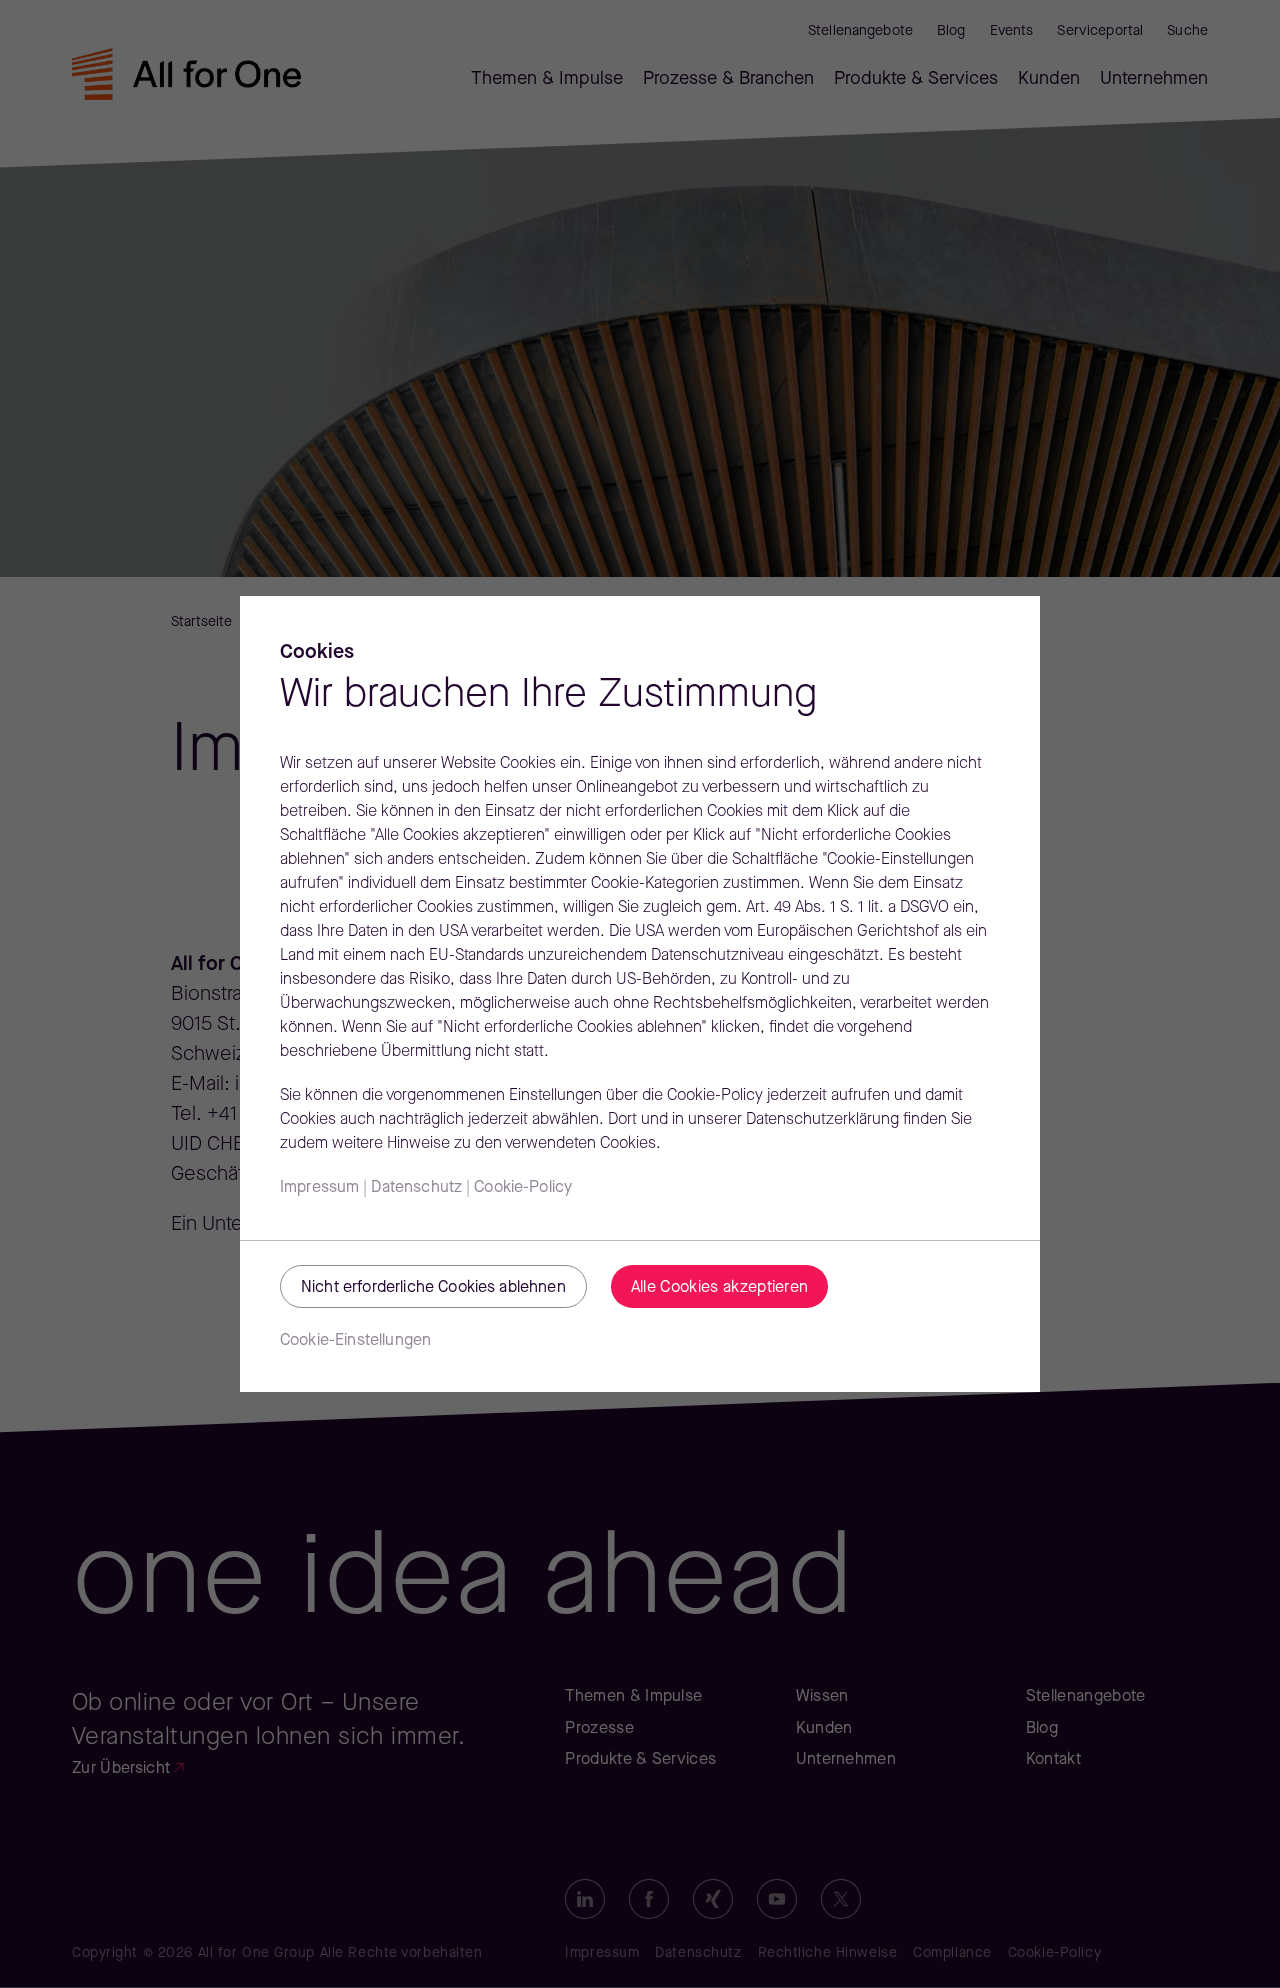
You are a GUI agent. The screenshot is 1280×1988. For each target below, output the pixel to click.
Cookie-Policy (523, 1188)
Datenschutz (416, 1188)
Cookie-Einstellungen (355, 1341)
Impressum (319, 1188)
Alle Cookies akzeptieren (720, 1288)
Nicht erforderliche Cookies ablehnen (433, 1288)
